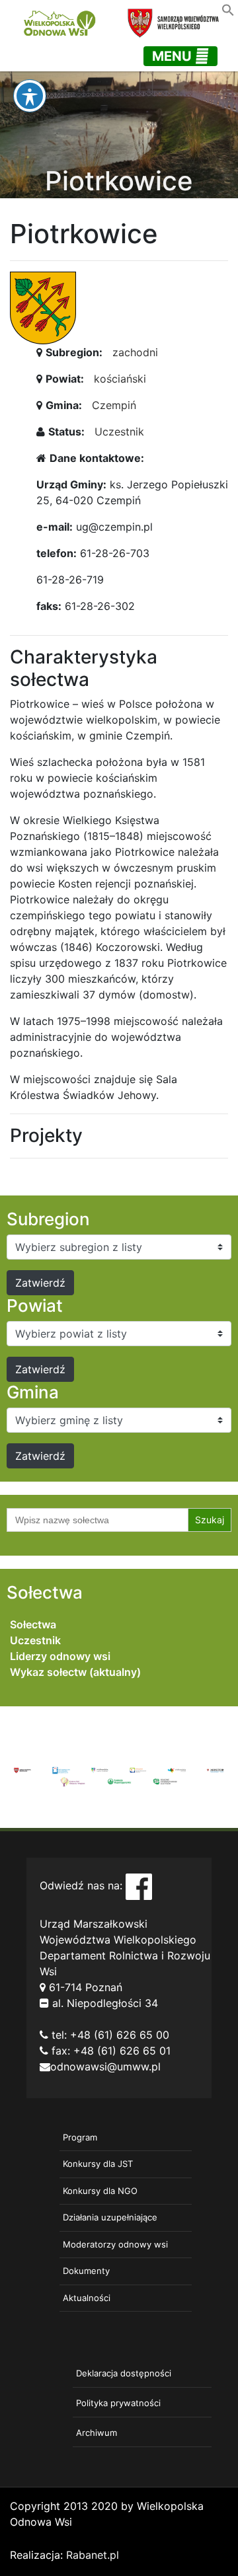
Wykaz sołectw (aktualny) (75, 1672)
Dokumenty (86, 2271)
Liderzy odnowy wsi (60, 1656)
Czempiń (114, 405)
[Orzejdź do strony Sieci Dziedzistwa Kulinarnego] (61, 1769)
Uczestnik (119, 432)
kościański (120, 379)
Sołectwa (33, 1624)
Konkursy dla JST (98, 2164)
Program (80, 2137)
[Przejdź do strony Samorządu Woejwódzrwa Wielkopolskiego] (22, 1769)
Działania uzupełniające (110, 2217)
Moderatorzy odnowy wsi (115, 2244)
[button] (228, 9)
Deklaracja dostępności (124, 2373)
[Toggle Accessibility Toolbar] (30, 96)
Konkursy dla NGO (100, 2191)
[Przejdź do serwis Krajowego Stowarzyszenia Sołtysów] (165, 1780)
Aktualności (87, 2298)
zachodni (135, 352)
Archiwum (97, 2433)
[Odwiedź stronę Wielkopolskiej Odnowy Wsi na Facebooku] (139, 1885)
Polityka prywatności (118, 2403)
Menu (174, 56)
